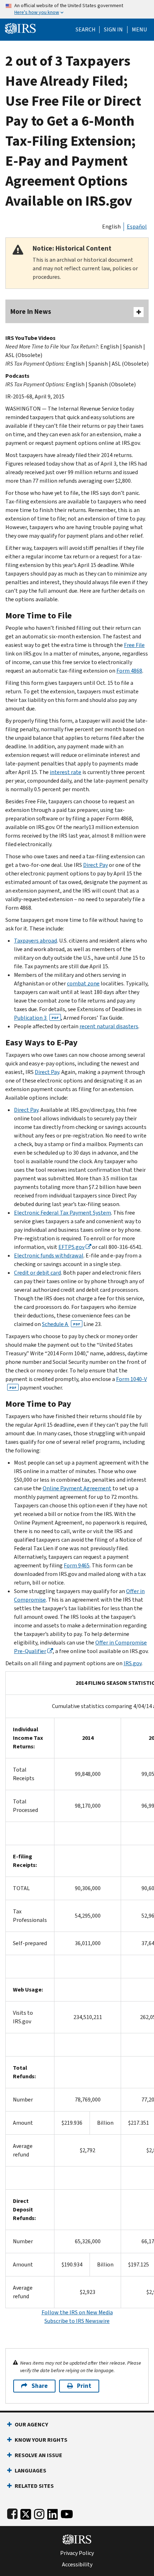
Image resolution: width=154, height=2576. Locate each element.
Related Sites (34, 2486)
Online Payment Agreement (77, 1488)
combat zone (83, 983)
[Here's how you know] (77, 9)
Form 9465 (77, 1565)
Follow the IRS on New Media (77, 2312)
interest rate (66, 772)
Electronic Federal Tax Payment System (62, 1213)
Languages (30, 2470)
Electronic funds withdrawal (49, 1256)
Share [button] (40, 2386)
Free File (134, 645)
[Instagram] (39, 2513)
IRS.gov (133, 1663)
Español (137, 227)
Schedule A (61, 1324)
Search (86, 30)
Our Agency (31, 2424)
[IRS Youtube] (67, 2513)
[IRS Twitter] (26, 2513)
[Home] (20, 28)
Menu (139, 30)
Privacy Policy (77, 2553)
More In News (31, 312)
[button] (113, 30)
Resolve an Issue (38, 2455)
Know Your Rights (41, 2440)
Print (84, 2386)
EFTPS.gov (71, 1247)
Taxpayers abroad (35, 941)
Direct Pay (95, 865)
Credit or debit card (37, 1273)
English (111, 227)
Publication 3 (36, 1018)
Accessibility (77, 2565)
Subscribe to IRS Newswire (77, 2321)
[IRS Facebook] (12, 2513)
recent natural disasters (109, 1026)
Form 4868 (129, 671)
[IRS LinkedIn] (53, 2513)
